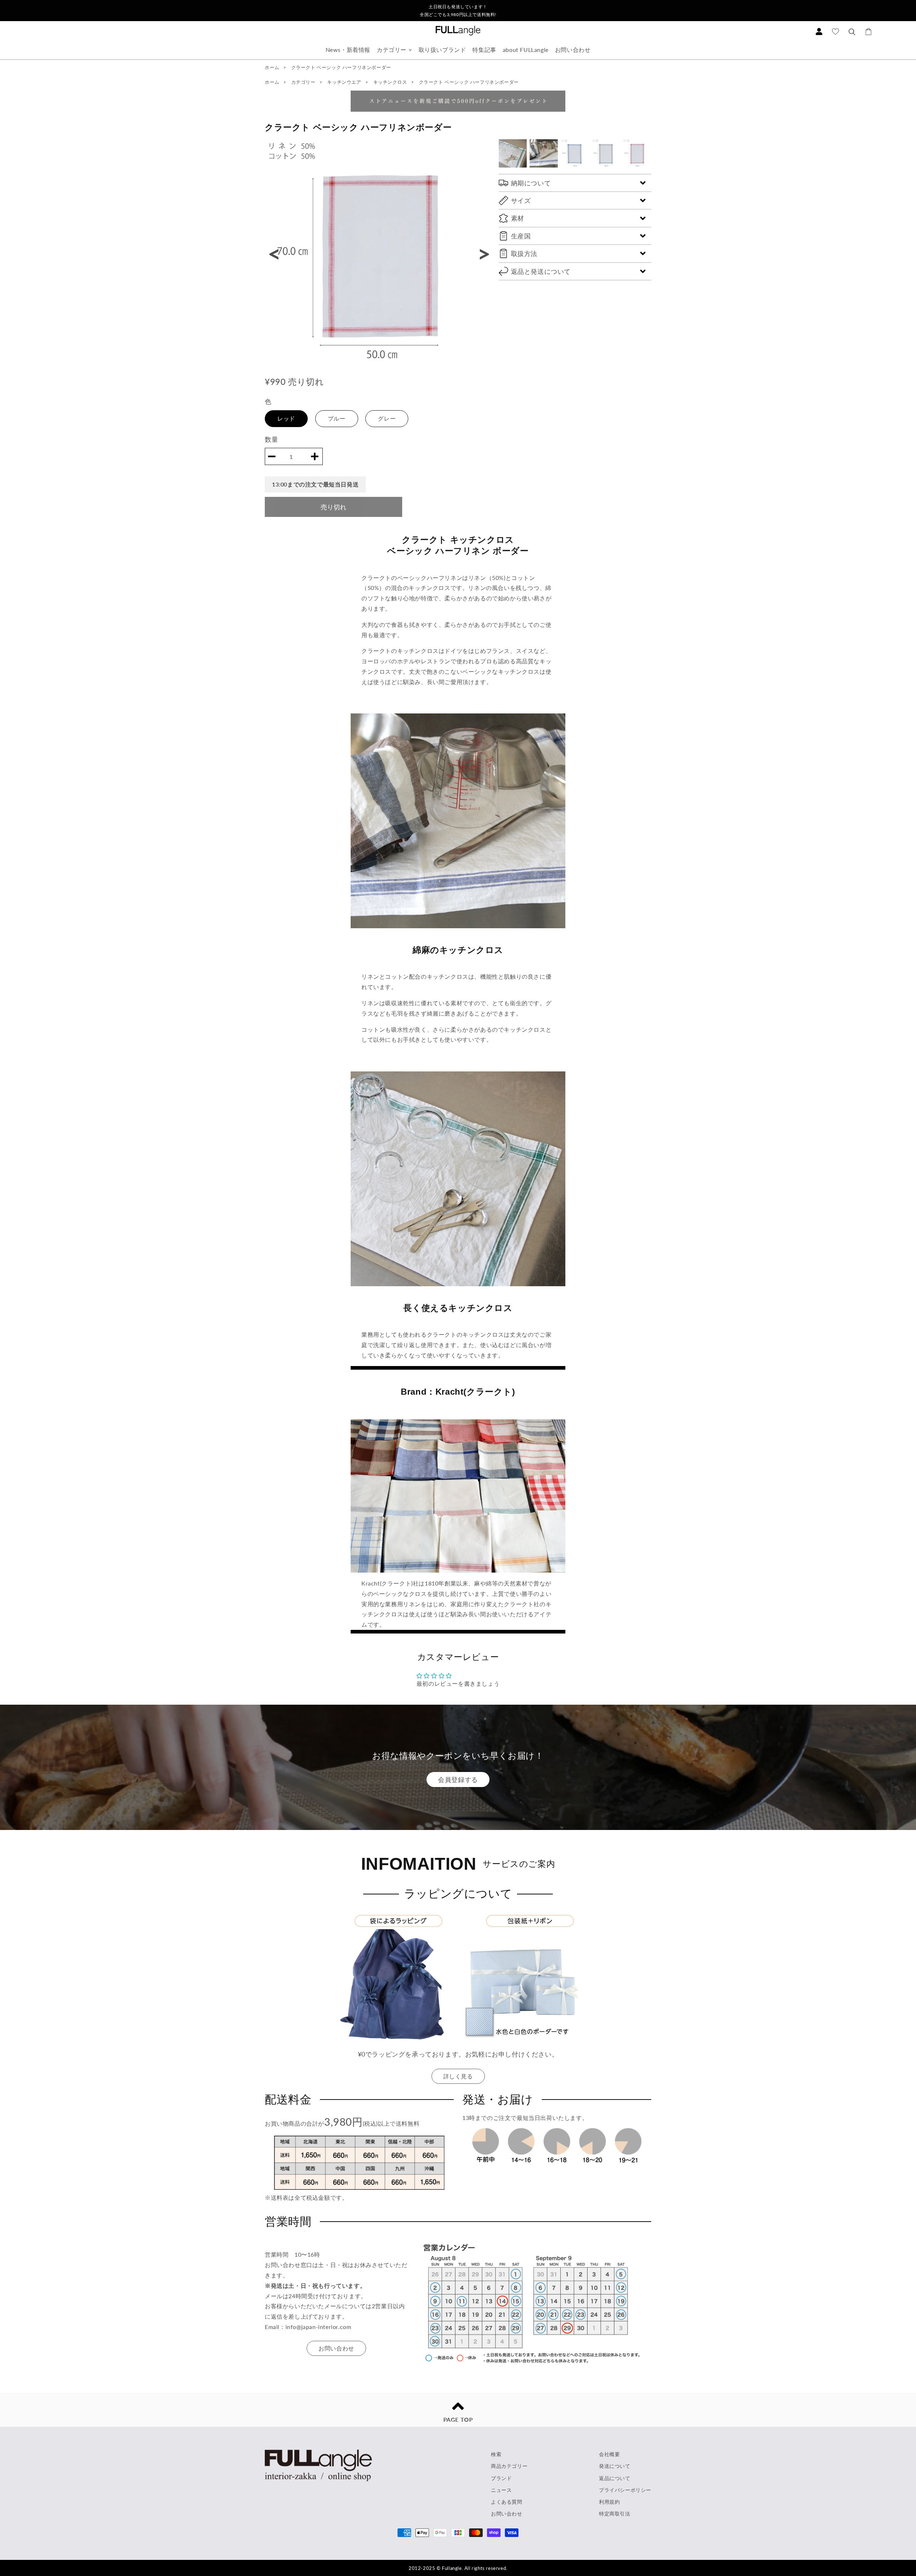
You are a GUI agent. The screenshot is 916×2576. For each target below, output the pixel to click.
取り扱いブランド (442, 50)
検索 (496, 2454)
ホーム (272, 67)
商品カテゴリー (509, 2466)
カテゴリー (392, 50)
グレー (387, 418)
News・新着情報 (348, 50)
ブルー (337, 418)
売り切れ (333, 507)
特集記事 (484, 50)
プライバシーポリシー (625, 2490)
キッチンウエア (345, 82)
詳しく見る (458, 2076)
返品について (615, 2478)
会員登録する (458, 1780)
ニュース (501, 2490)
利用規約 (609, 2502)
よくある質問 (507, 2502)
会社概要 (609, 2454)
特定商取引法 (615, 2514)
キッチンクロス (391, 82)
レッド (286, 418)
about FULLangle (526, 50)
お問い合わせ (573, 50)
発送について (615, 2466)
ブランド (501, 2478)
